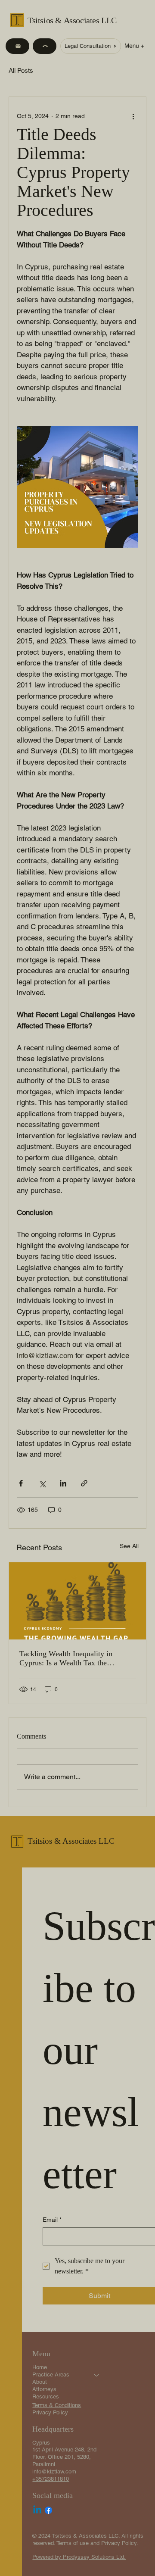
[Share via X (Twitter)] (42, 1483)
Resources (46, 2396)
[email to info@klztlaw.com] (17, 46)
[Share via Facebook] (21, 1483)
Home (40, 2367)
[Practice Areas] (97, 2375)
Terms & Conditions (57, 2405)
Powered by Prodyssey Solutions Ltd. (79, 2557)
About (40, 2382)
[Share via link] (84, 1483)
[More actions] (133, 116)
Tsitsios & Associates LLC (72, 20)
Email (52, 2220)
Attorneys (44, 2389)
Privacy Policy (50, 2412)
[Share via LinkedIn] (63, 1483)
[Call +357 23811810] (45, 46)
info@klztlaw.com (54, 2471)
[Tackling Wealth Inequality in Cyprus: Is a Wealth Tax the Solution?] (77, 1601)
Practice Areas (51, 2375)
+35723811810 (51, 2479)
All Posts (21, 70)
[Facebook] (48, 2510)
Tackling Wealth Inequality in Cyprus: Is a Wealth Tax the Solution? (66, 1658)
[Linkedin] (37, 2510)
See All (129, 1546)
